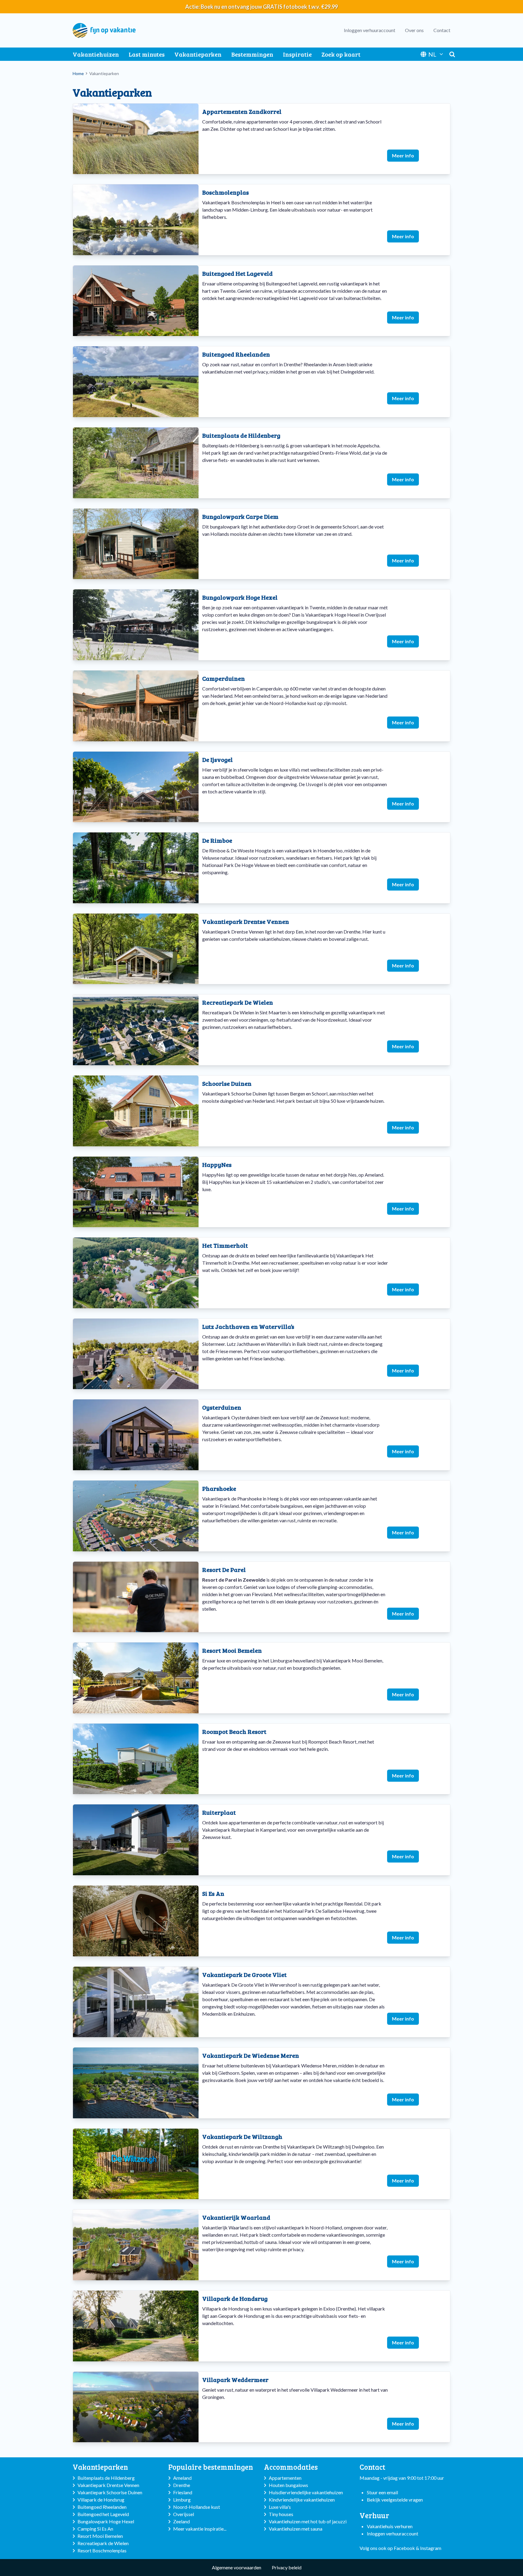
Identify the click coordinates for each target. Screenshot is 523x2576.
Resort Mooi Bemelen (100, 2536)
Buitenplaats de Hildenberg (106, 2478)
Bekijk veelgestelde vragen (395, 2500)
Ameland (182, 2478)
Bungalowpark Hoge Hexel (106, 2521)
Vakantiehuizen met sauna (296, 2529)
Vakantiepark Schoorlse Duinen (110, 2492)
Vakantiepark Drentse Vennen (108, 2485)
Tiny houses (281, 2514)
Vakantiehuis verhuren (390, 2526)
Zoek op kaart (341, 54)
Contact (442, 30)
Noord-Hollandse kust (197, 2507)
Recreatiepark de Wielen (103, 2543)
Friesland (183, 2492)
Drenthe (182, 2485)
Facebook (404, 2548)
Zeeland (181, 2521)
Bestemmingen (252, 54)
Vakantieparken (198, 54)
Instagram (431, 2548)
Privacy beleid (287, 2567)
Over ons (414, 30)
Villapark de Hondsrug (101, 2500)
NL (432, 54)
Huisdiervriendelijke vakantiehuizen (306, 2492)
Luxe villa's (280, 2507)
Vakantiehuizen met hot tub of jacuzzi (308, 2521)
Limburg (182, 2500)
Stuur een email (382, 2492)
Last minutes (147, 54)
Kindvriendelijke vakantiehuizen (302, 2500)
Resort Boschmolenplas (102, 2550)
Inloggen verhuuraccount (370, 30)
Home (78, 73)
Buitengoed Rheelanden (102, 2507)
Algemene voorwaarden (237, 2567)
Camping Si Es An (95, 2529)
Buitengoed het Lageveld (103, 2514)
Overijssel (184, 2514)
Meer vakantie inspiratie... (200, 2529)
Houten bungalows (288, 2485)
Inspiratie (297, 54)
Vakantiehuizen (96, 54)
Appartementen (285, 2478)
